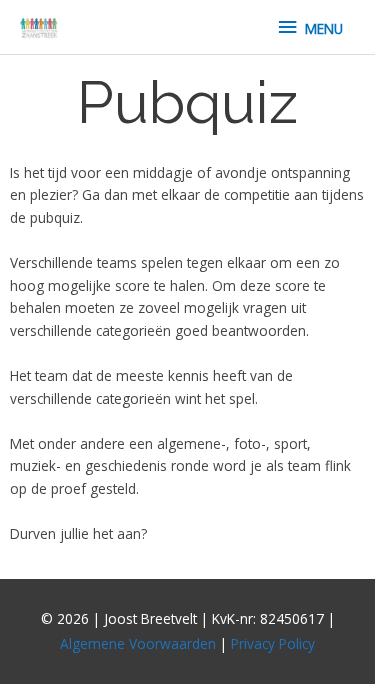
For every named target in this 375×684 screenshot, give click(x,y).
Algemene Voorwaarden (138, 643)
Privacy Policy (273, 643)
